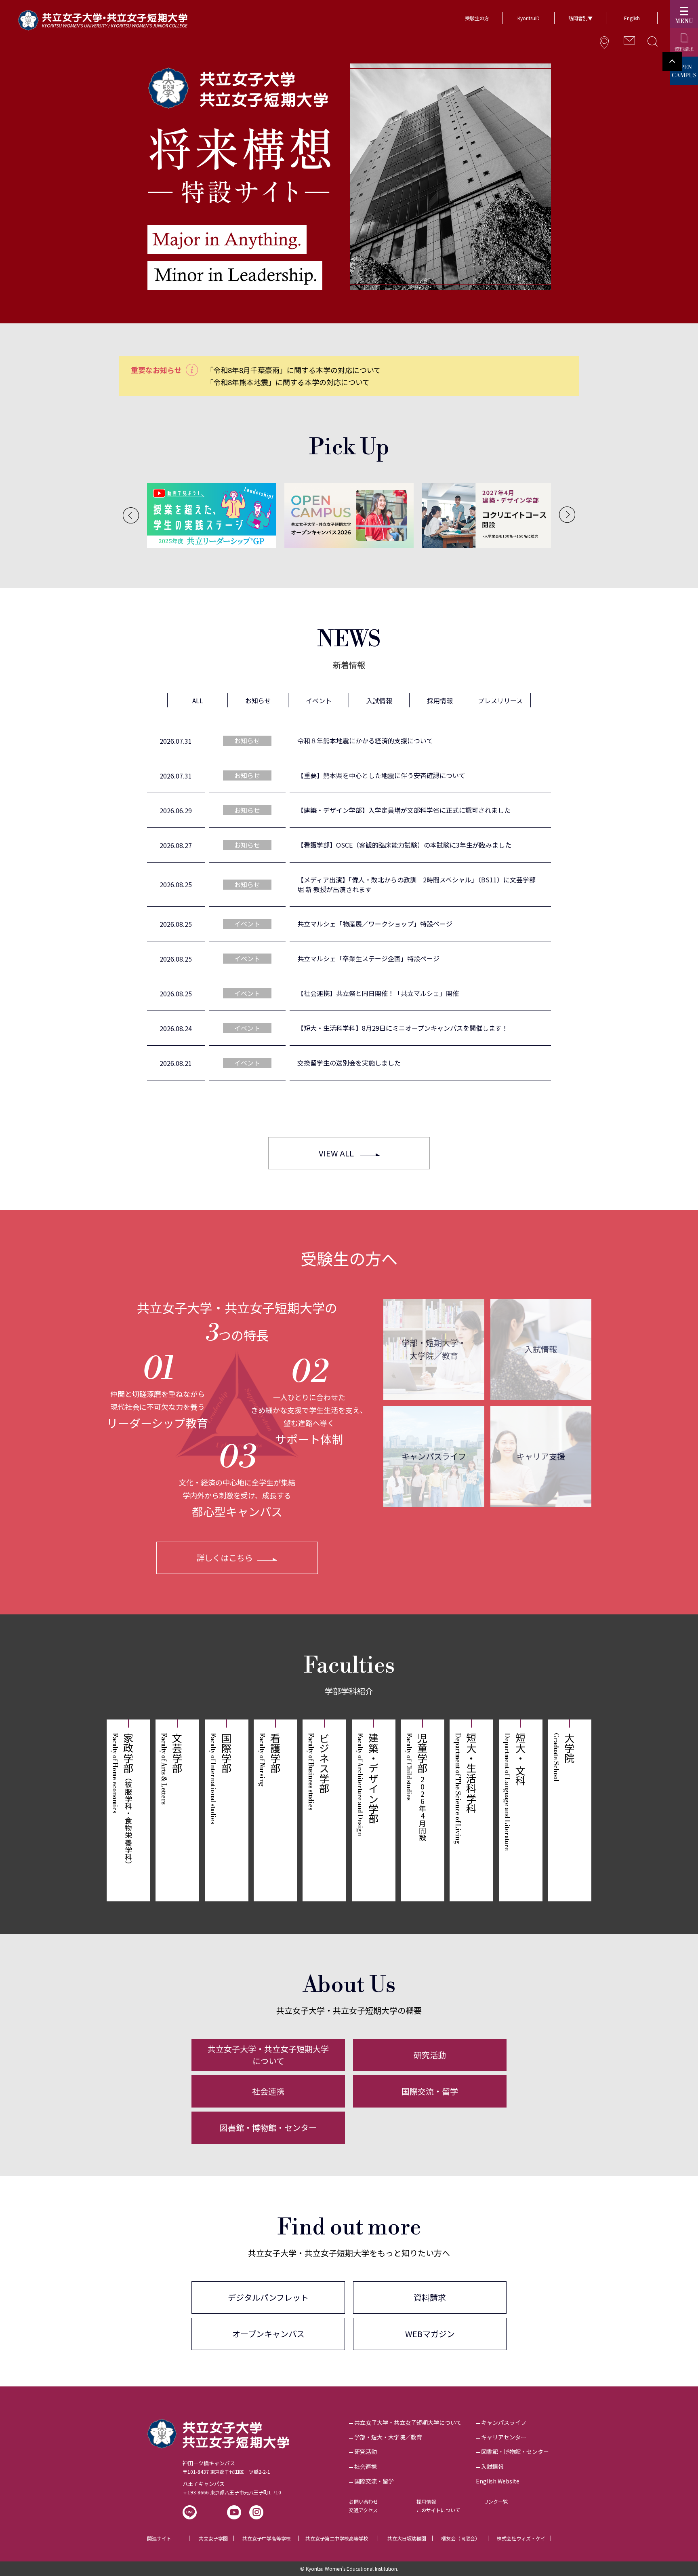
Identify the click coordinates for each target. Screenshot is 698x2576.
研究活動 (430, 2055)
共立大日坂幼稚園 (407, 2538)
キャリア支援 (541, 1456)
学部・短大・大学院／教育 (388, 2437)
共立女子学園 (213, 2538)
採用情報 (426, 2501)
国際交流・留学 (430, 2091)
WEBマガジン (430, 2334)
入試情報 (541, 1349)
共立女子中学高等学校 (267, 2538)
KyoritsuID (529, 18)
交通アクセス (363, 2510)
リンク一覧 (496, 2501)
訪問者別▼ (580, 18)
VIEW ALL (336, 1153)
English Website (498, 2481)
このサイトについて (438, 2510)
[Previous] (131, 515)
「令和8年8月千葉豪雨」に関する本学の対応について (293, 370)
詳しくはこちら (225, 1558)
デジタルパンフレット (268, 2297)
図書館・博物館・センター (268, 2128)
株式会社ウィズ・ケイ (521, 2538)
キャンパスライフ (434, 1456)
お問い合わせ (364, 2501)
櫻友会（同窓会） (460, 2538)
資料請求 (430, 2297)
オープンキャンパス (268, 2334)
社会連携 (268, 2091)
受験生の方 (477, 18)
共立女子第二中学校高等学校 (337, 2538)
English (632, 18)
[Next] (567, 515)
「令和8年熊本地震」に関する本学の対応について (288, 382)
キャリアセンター (504, 2437)
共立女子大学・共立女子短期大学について (268, 2055)
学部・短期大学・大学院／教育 (434, 1349)
